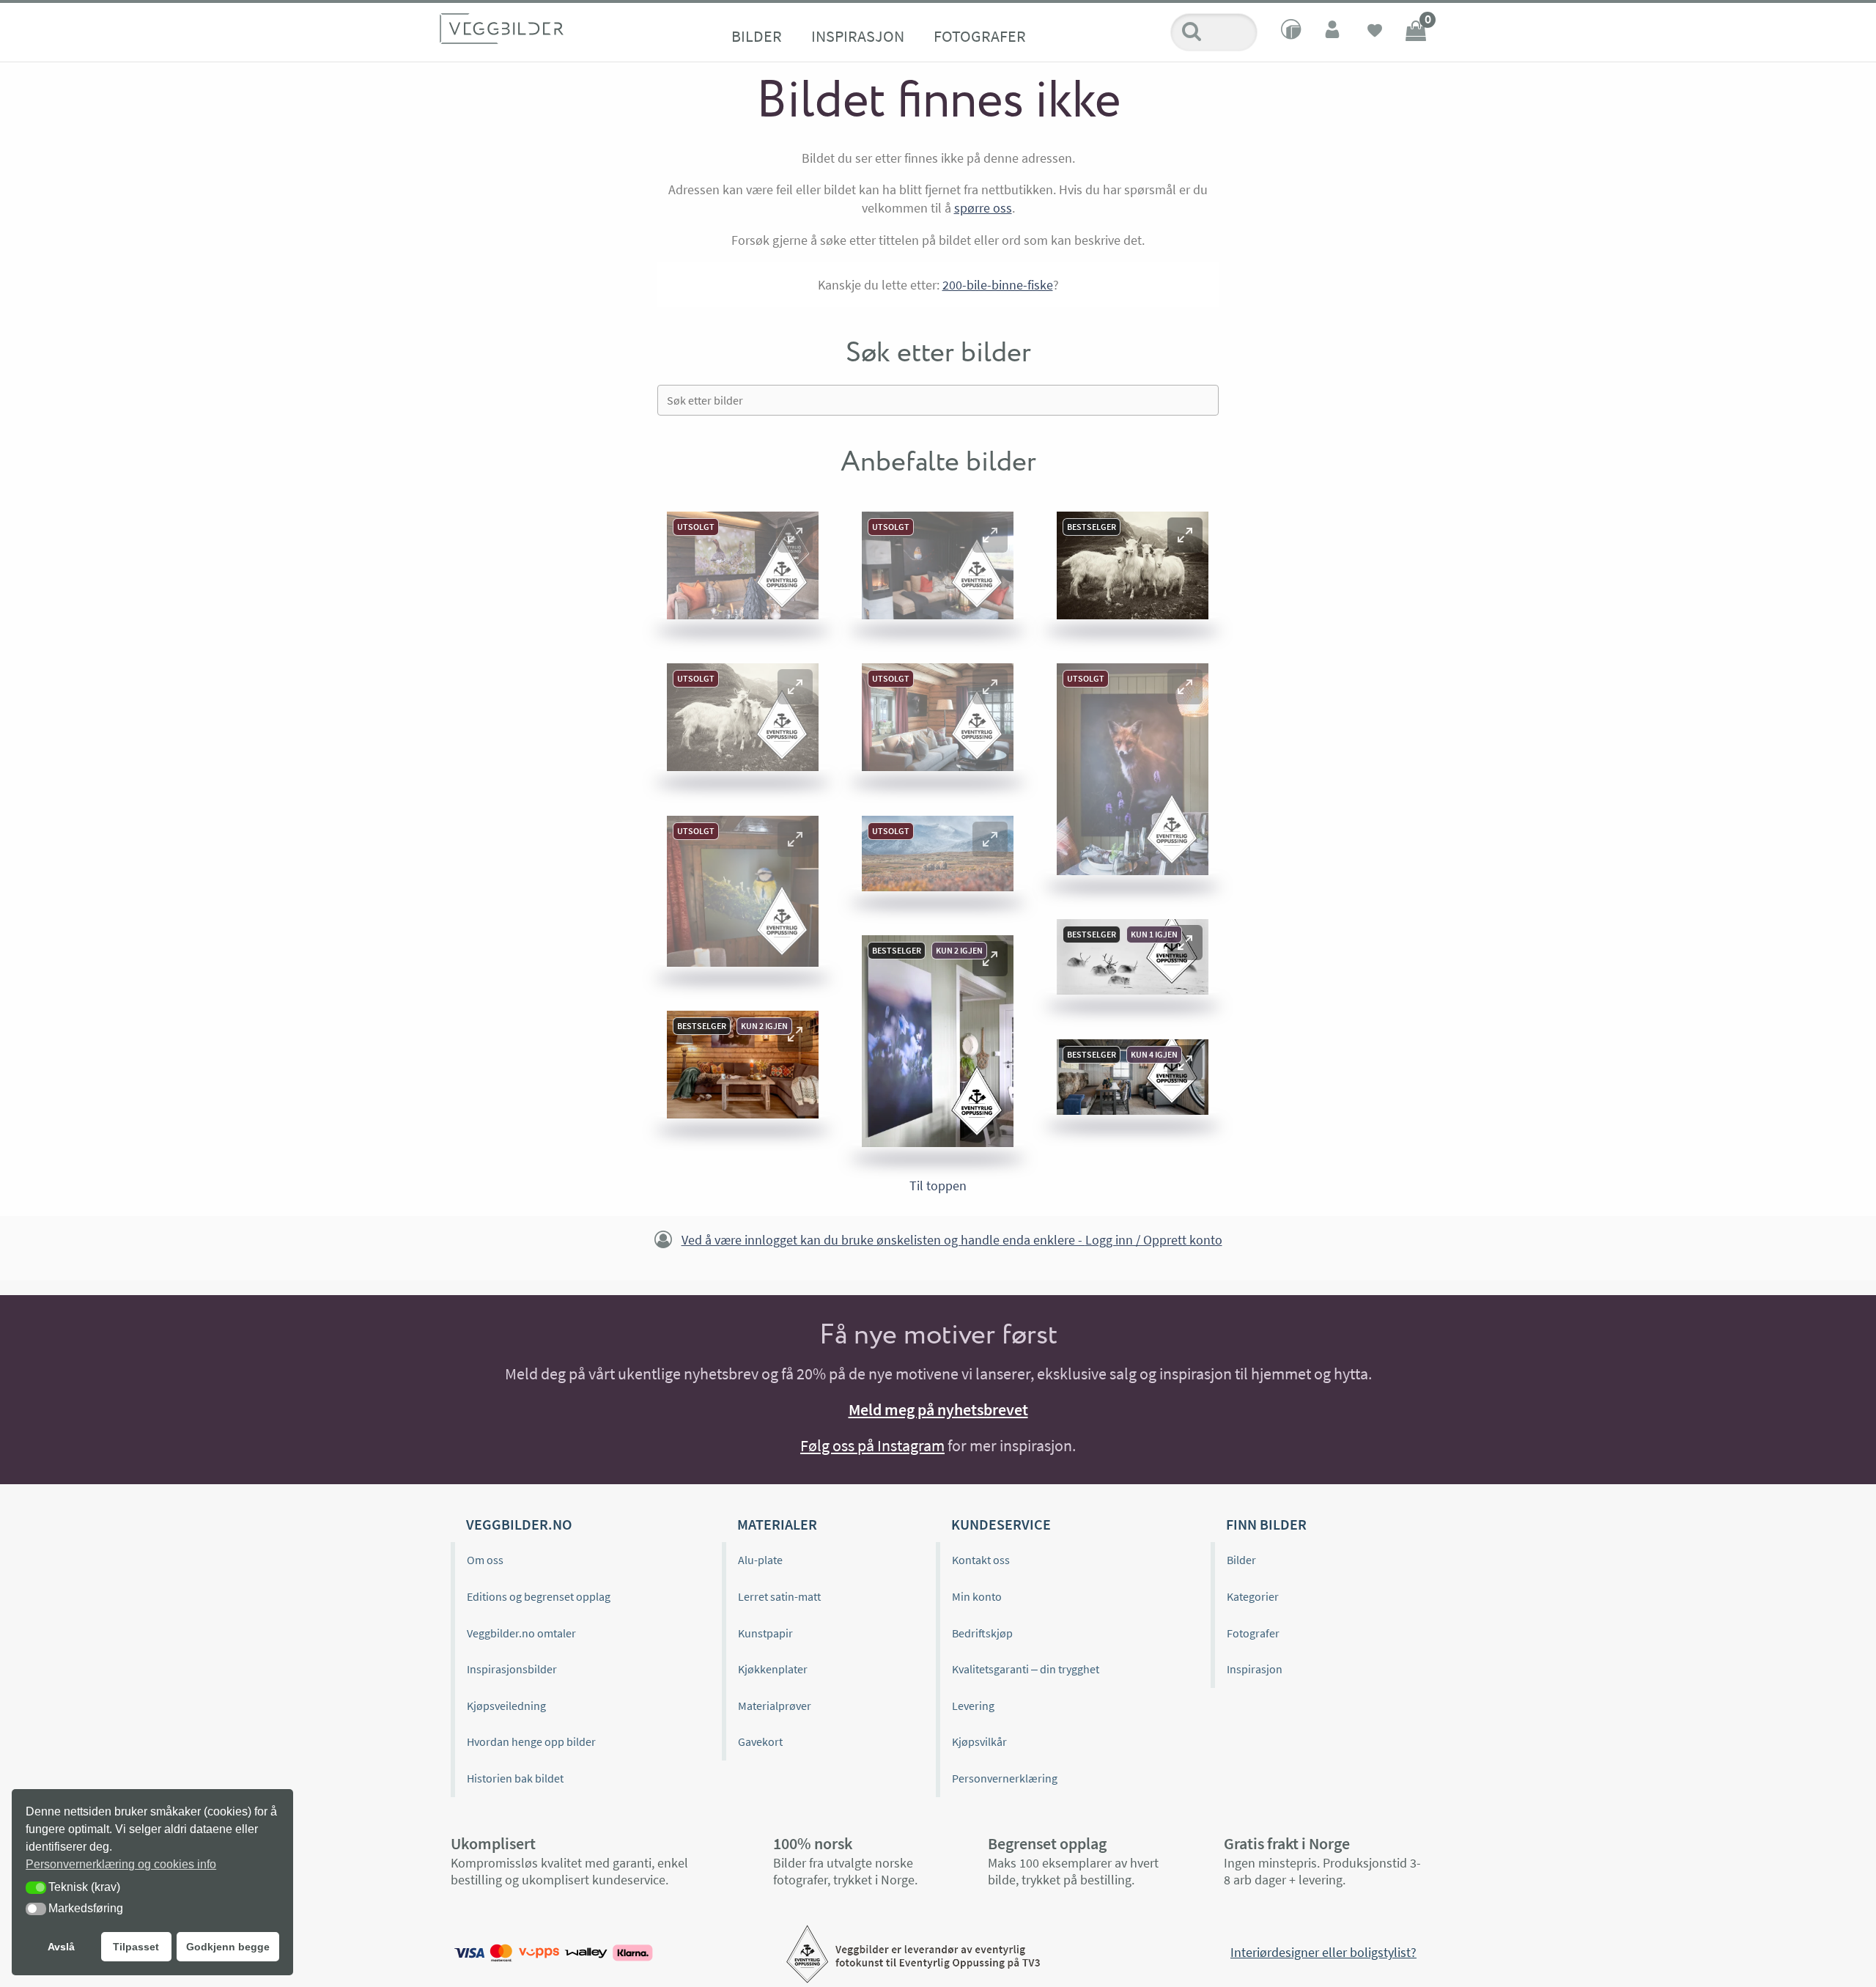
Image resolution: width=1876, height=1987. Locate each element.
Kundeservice (1001, 1524)
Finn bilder (1266, 1524)
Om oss (485, 1560)
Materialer (777, 1524)
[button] (795, 535)
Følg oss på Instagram (872, 1445)
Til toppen (938, 1186)
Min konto (977, 1596)
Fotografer (980, 36)
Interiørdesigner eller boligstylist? (1323, 1952)
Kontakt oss (981, 1560)
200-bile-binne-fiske (998, 285)
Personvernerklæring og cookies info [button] (121, 1864)
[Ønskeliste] (1375, 32)
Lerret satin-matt (779, 1596)
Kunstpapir (765, 1633)
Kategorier (1253, 1596)
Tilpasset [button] (136, 1947)
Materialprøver (775, 1706)
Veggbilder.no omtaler (521, 1633)
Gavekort (760, 1741)
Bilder (757, 36)
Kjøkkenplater (773, 1669)
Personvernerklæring (1005, 1778)
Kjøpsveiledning (506, 1706)
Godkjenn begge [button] (228, 1947)
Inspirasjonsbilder (512, 1669)
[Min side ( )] (1334, 32)
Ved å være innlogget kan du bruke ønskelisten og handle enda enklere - (952, 1240)
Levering (973, 1706)
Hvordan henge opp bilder (531, 1741)
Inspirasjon (858, 36)
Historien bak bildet (515, 1778)
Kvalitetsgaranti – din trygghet (1026, 1669)
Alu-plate (760, 1560)
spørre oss (983, 208)
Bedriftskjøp (982, 1633)
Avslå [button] (61, 1947)
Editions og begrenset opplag (539, 1596)
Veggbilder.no (519, 1524)
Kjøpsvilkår (979, 1741)
